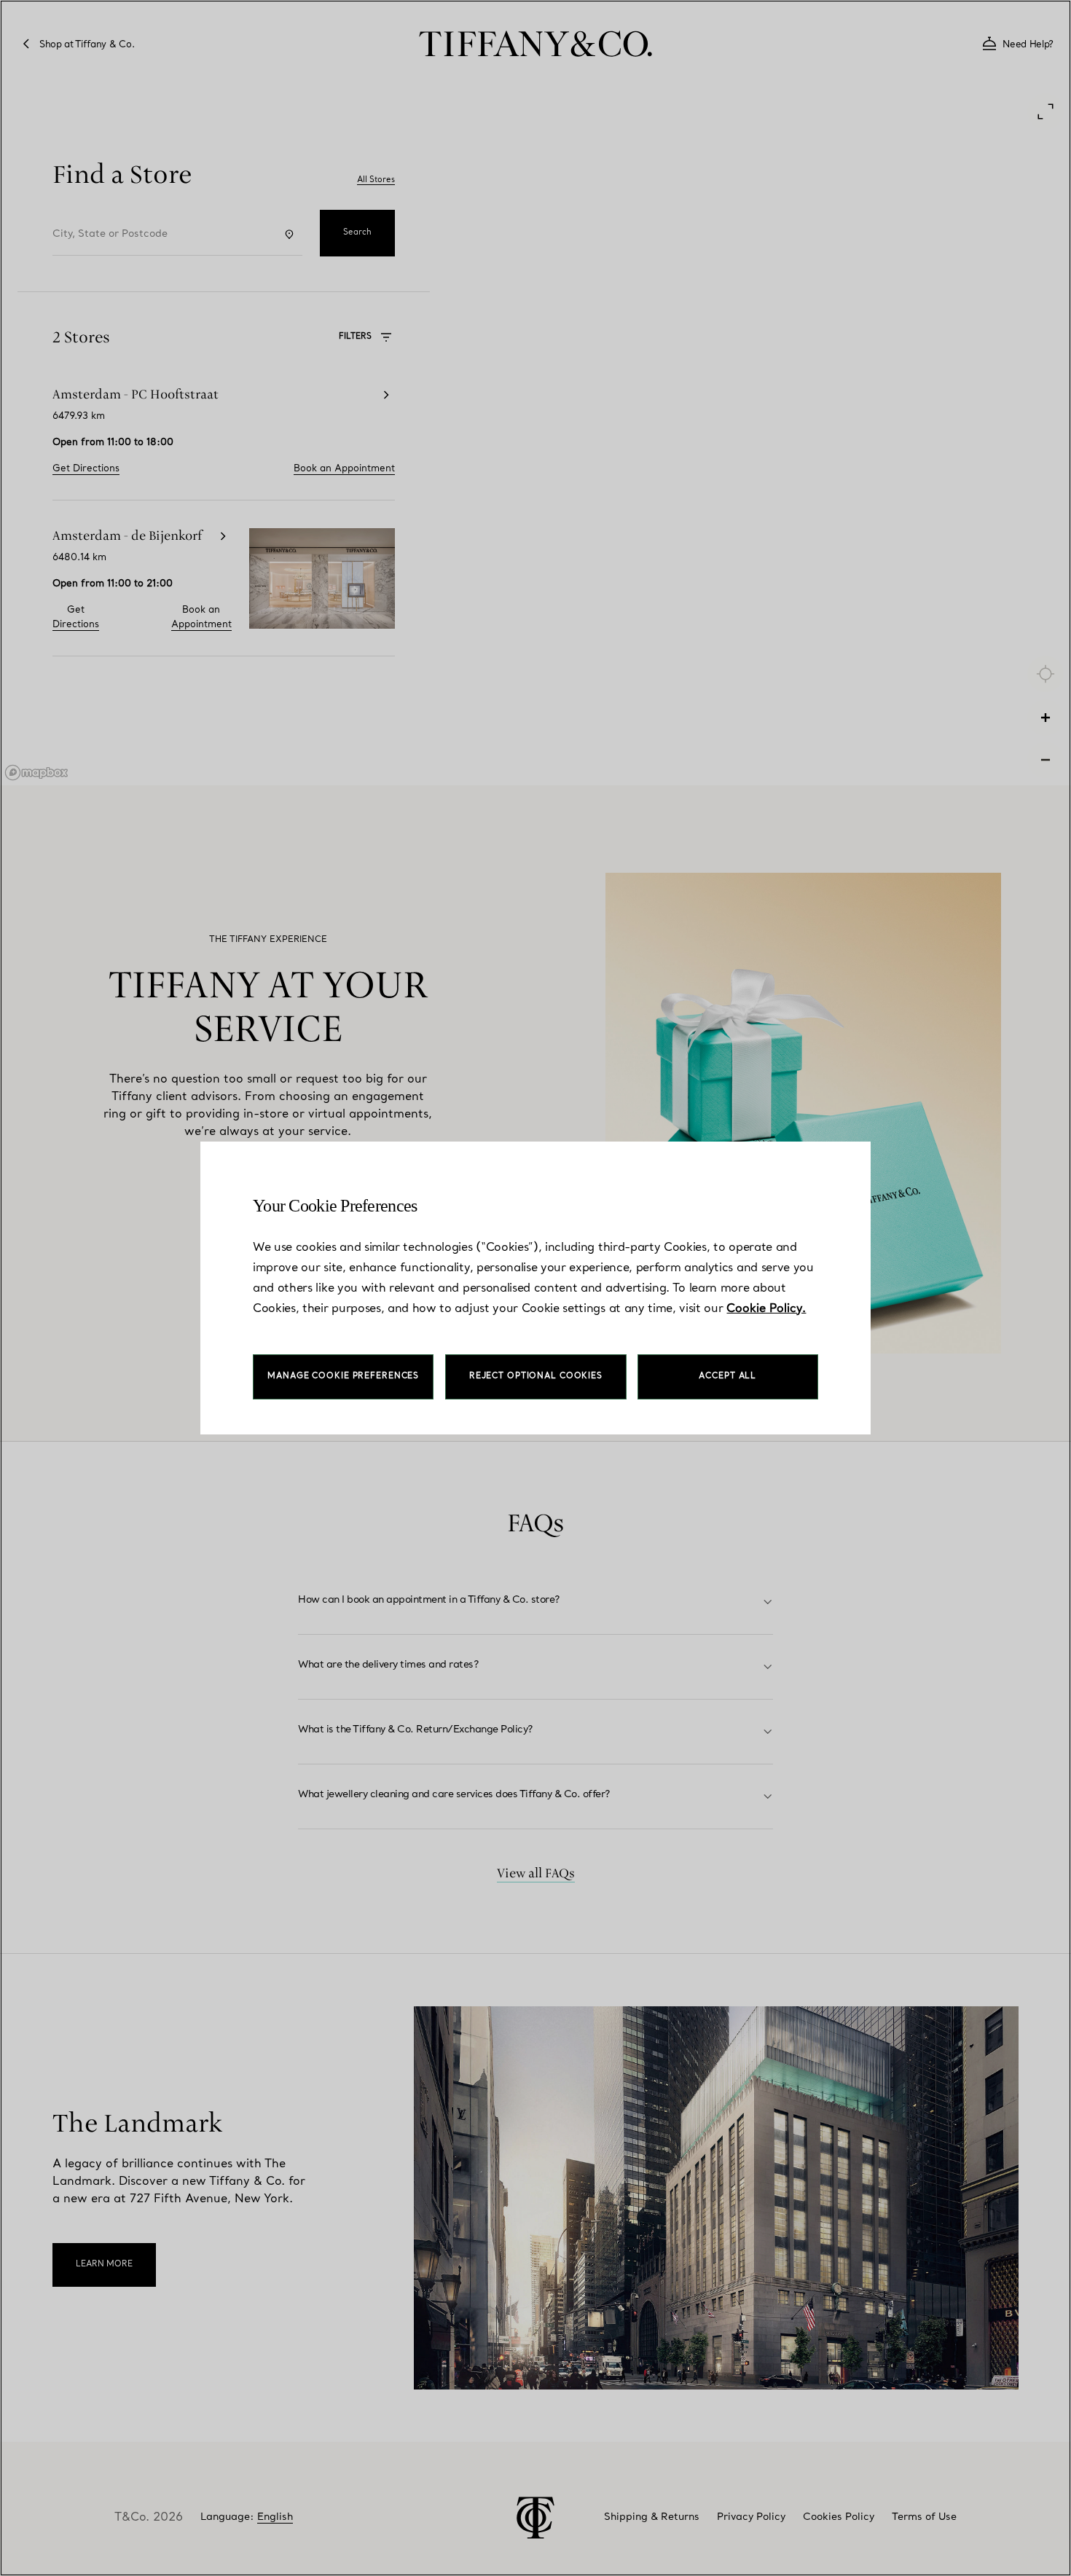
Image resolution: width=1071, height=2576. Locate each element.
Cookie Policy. (766, 1309)
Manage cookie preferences (343, 1377)
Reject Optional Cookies (536, 1377)
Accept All (727, 1377)
